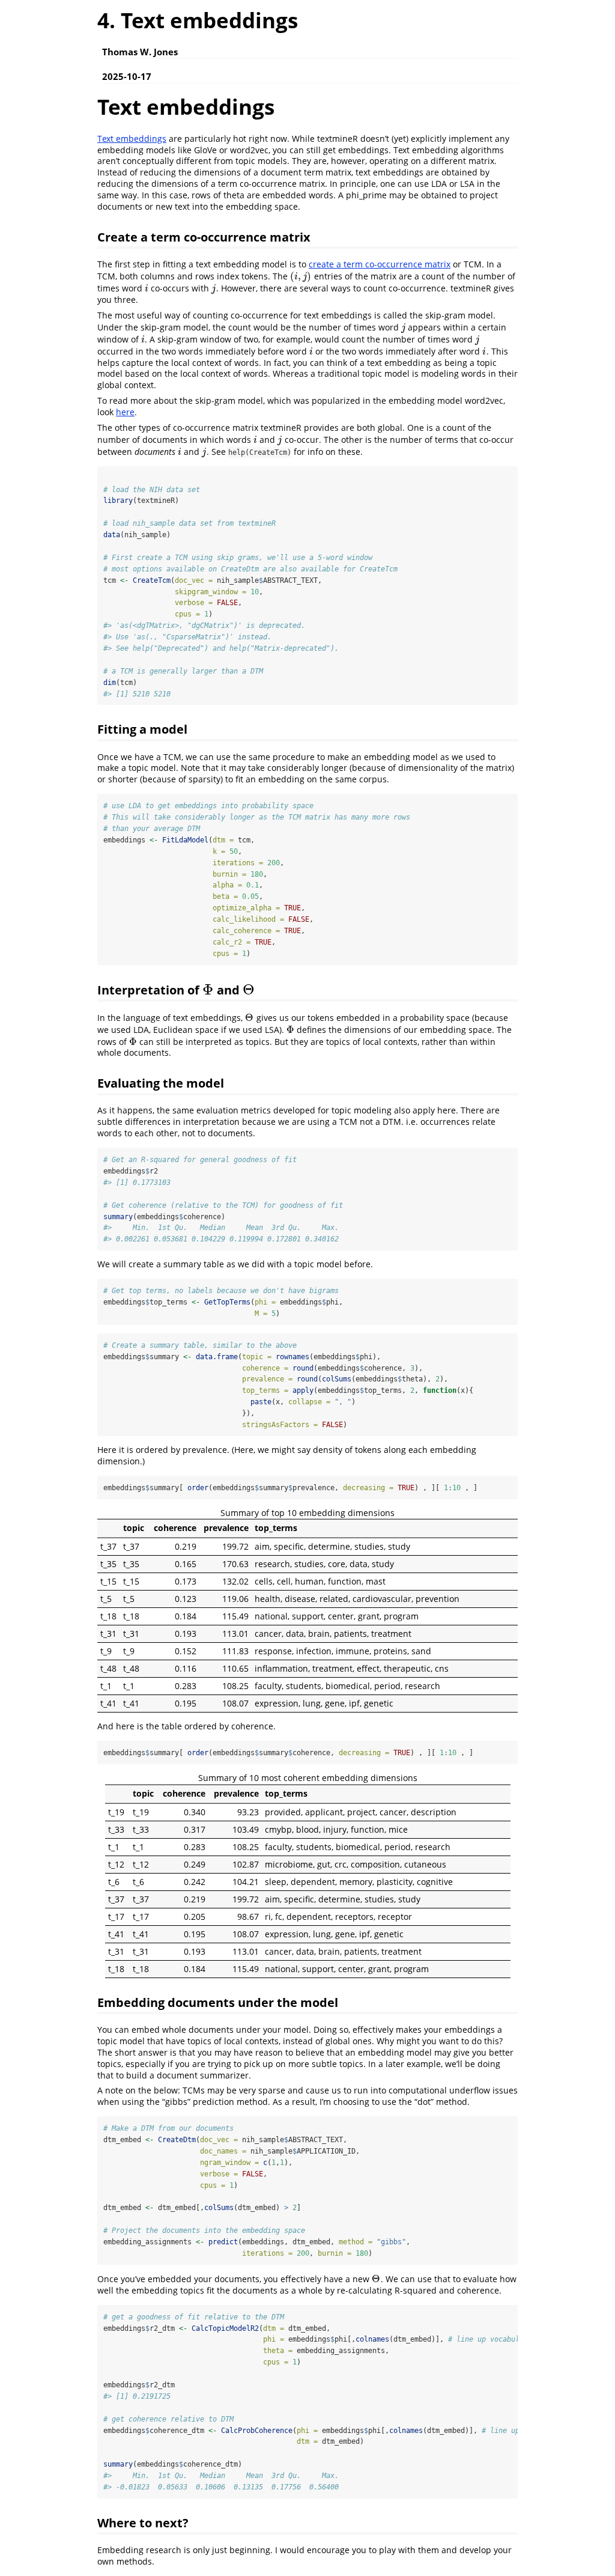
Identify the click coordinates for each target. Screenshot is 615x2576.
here (125, 412)
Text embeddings (132, 139)
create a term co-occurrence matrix (380, 264)
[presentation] (301, 276)
